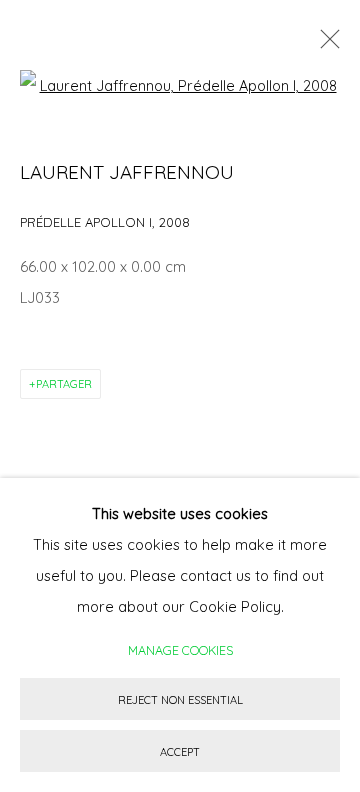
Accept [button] (180, 752)
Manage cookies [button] (180, 650)
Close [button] (325, 45)
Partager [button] (64, 384)
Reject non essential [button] (180, 700)
